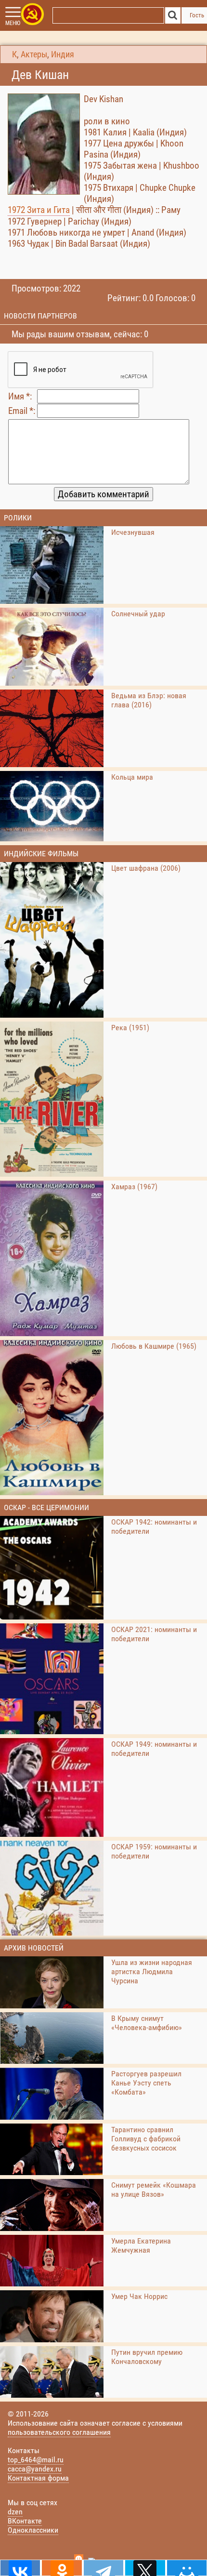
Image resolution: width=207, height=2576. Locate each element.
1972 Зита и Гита (39, 210)
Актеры (34, 54)
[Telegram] (103, 2568)
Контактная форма (38, 2478)
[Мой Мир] (187, 2568)
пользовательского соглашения (59, 2432)
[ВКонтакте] (20, 2568)
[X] (145, 2568)
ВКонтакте (25, 2521)
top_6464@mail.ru (36, 2460)
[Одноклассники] (62, 2568)
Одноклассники (33, 2530)
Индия (63, 54)
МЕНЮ (13, 23)
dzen (15, 2512)
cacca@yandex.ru (35, 2469)
